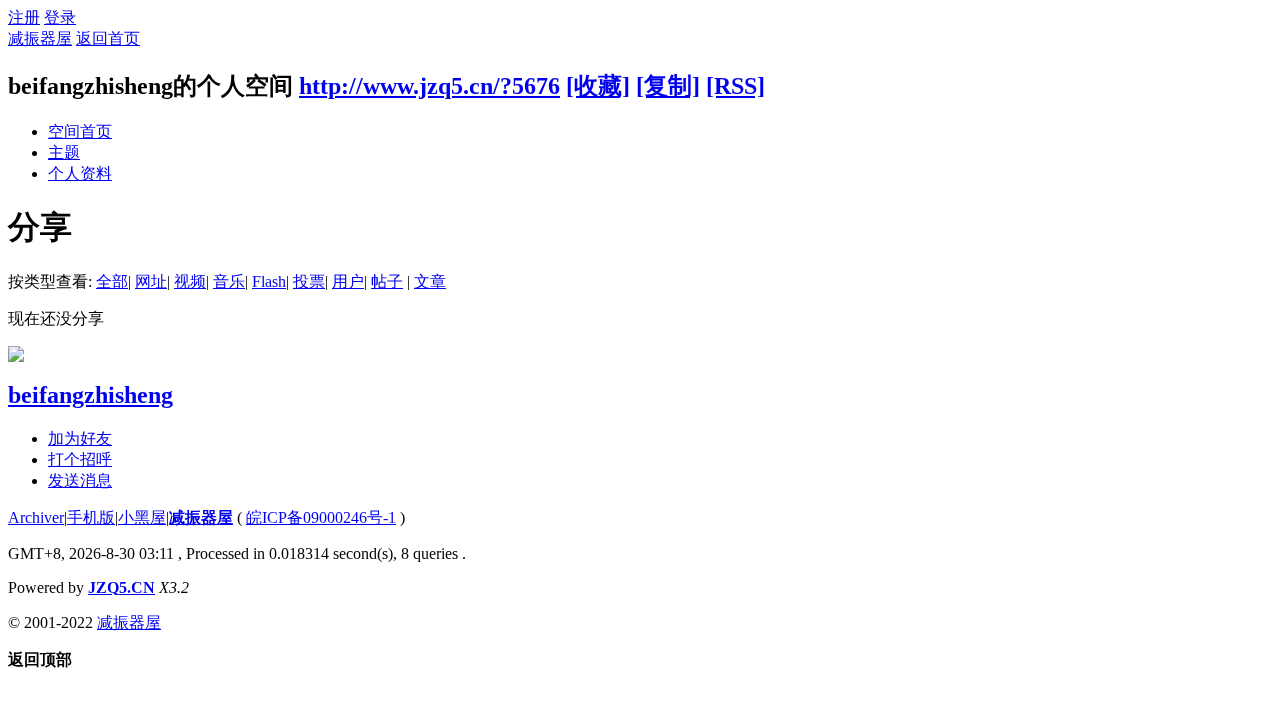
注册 (24, 17)
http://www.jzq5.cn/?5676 (429, 86)
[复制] (668, 86)
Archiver (36, 517)
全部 (112, 281)
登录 (60, 17)
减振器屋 (40, 38)
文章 (430, 281)
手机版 (91, 517)
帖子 (387, 281)
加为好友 (80, 438)
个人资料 (80, 173)
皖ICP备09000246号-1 (321, 517)
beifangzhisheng (90, 395)
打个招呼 (80, 459)
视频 (190, 281)
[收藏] (598, 86)
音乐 (229, 281)
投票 (309, 281)
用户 (348, 281)
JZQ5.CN (121, 587)
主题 (64, 152)
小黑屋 (142, 517)
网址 (151, 281)
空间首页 (80, 131)
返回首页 (108, 38)
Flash (269, 281)
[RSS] (735, 86)
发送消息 (80, 480)
